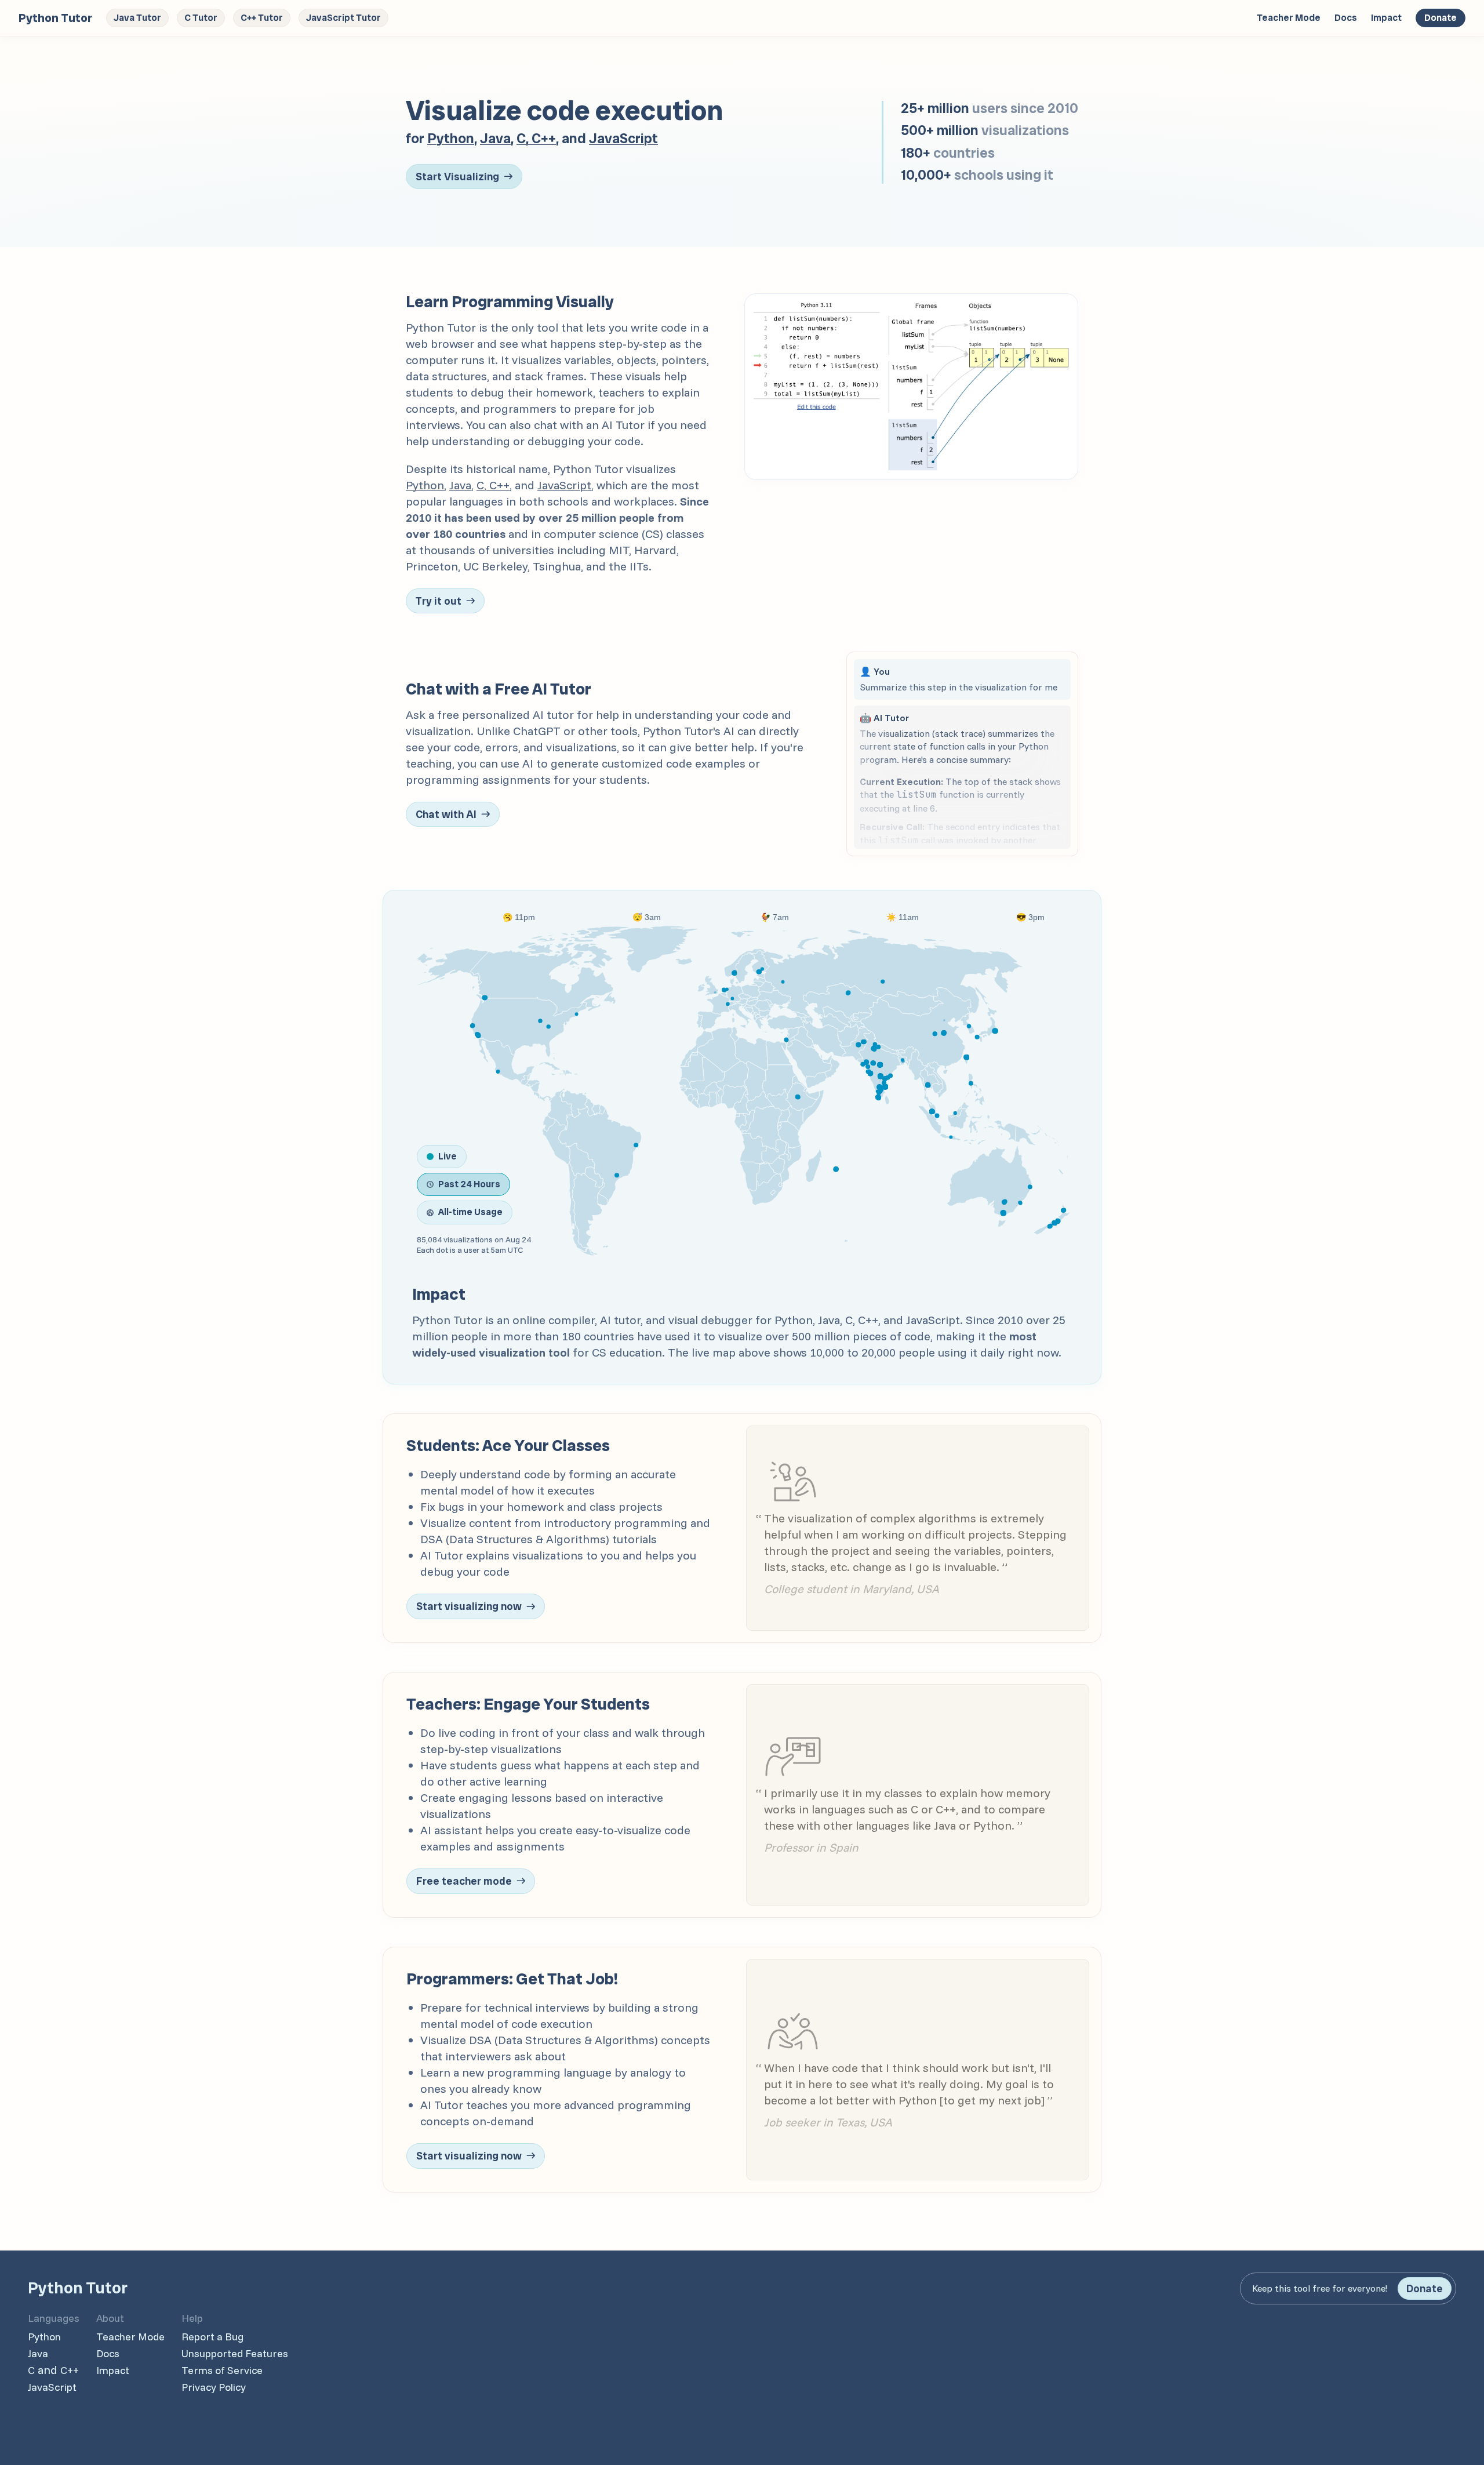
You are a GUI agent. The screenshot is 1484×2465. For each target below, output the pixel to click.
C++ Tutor (262, 18)
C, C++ (536, 138)
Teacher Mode (1289, 18)
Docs (1346, 18)
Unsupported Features (235, 2353)
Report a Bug (212, 2337)
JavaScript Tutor (343, 18)
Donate (1441, 18)
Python (451, 138)
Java (495, 138)
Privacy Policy (214, 2387)
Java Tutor (137, 18)
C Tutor (201, 18)
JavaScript (623, 138)
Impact (1386, 18)
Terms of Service (222, 2370)
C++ (70, 2370)
